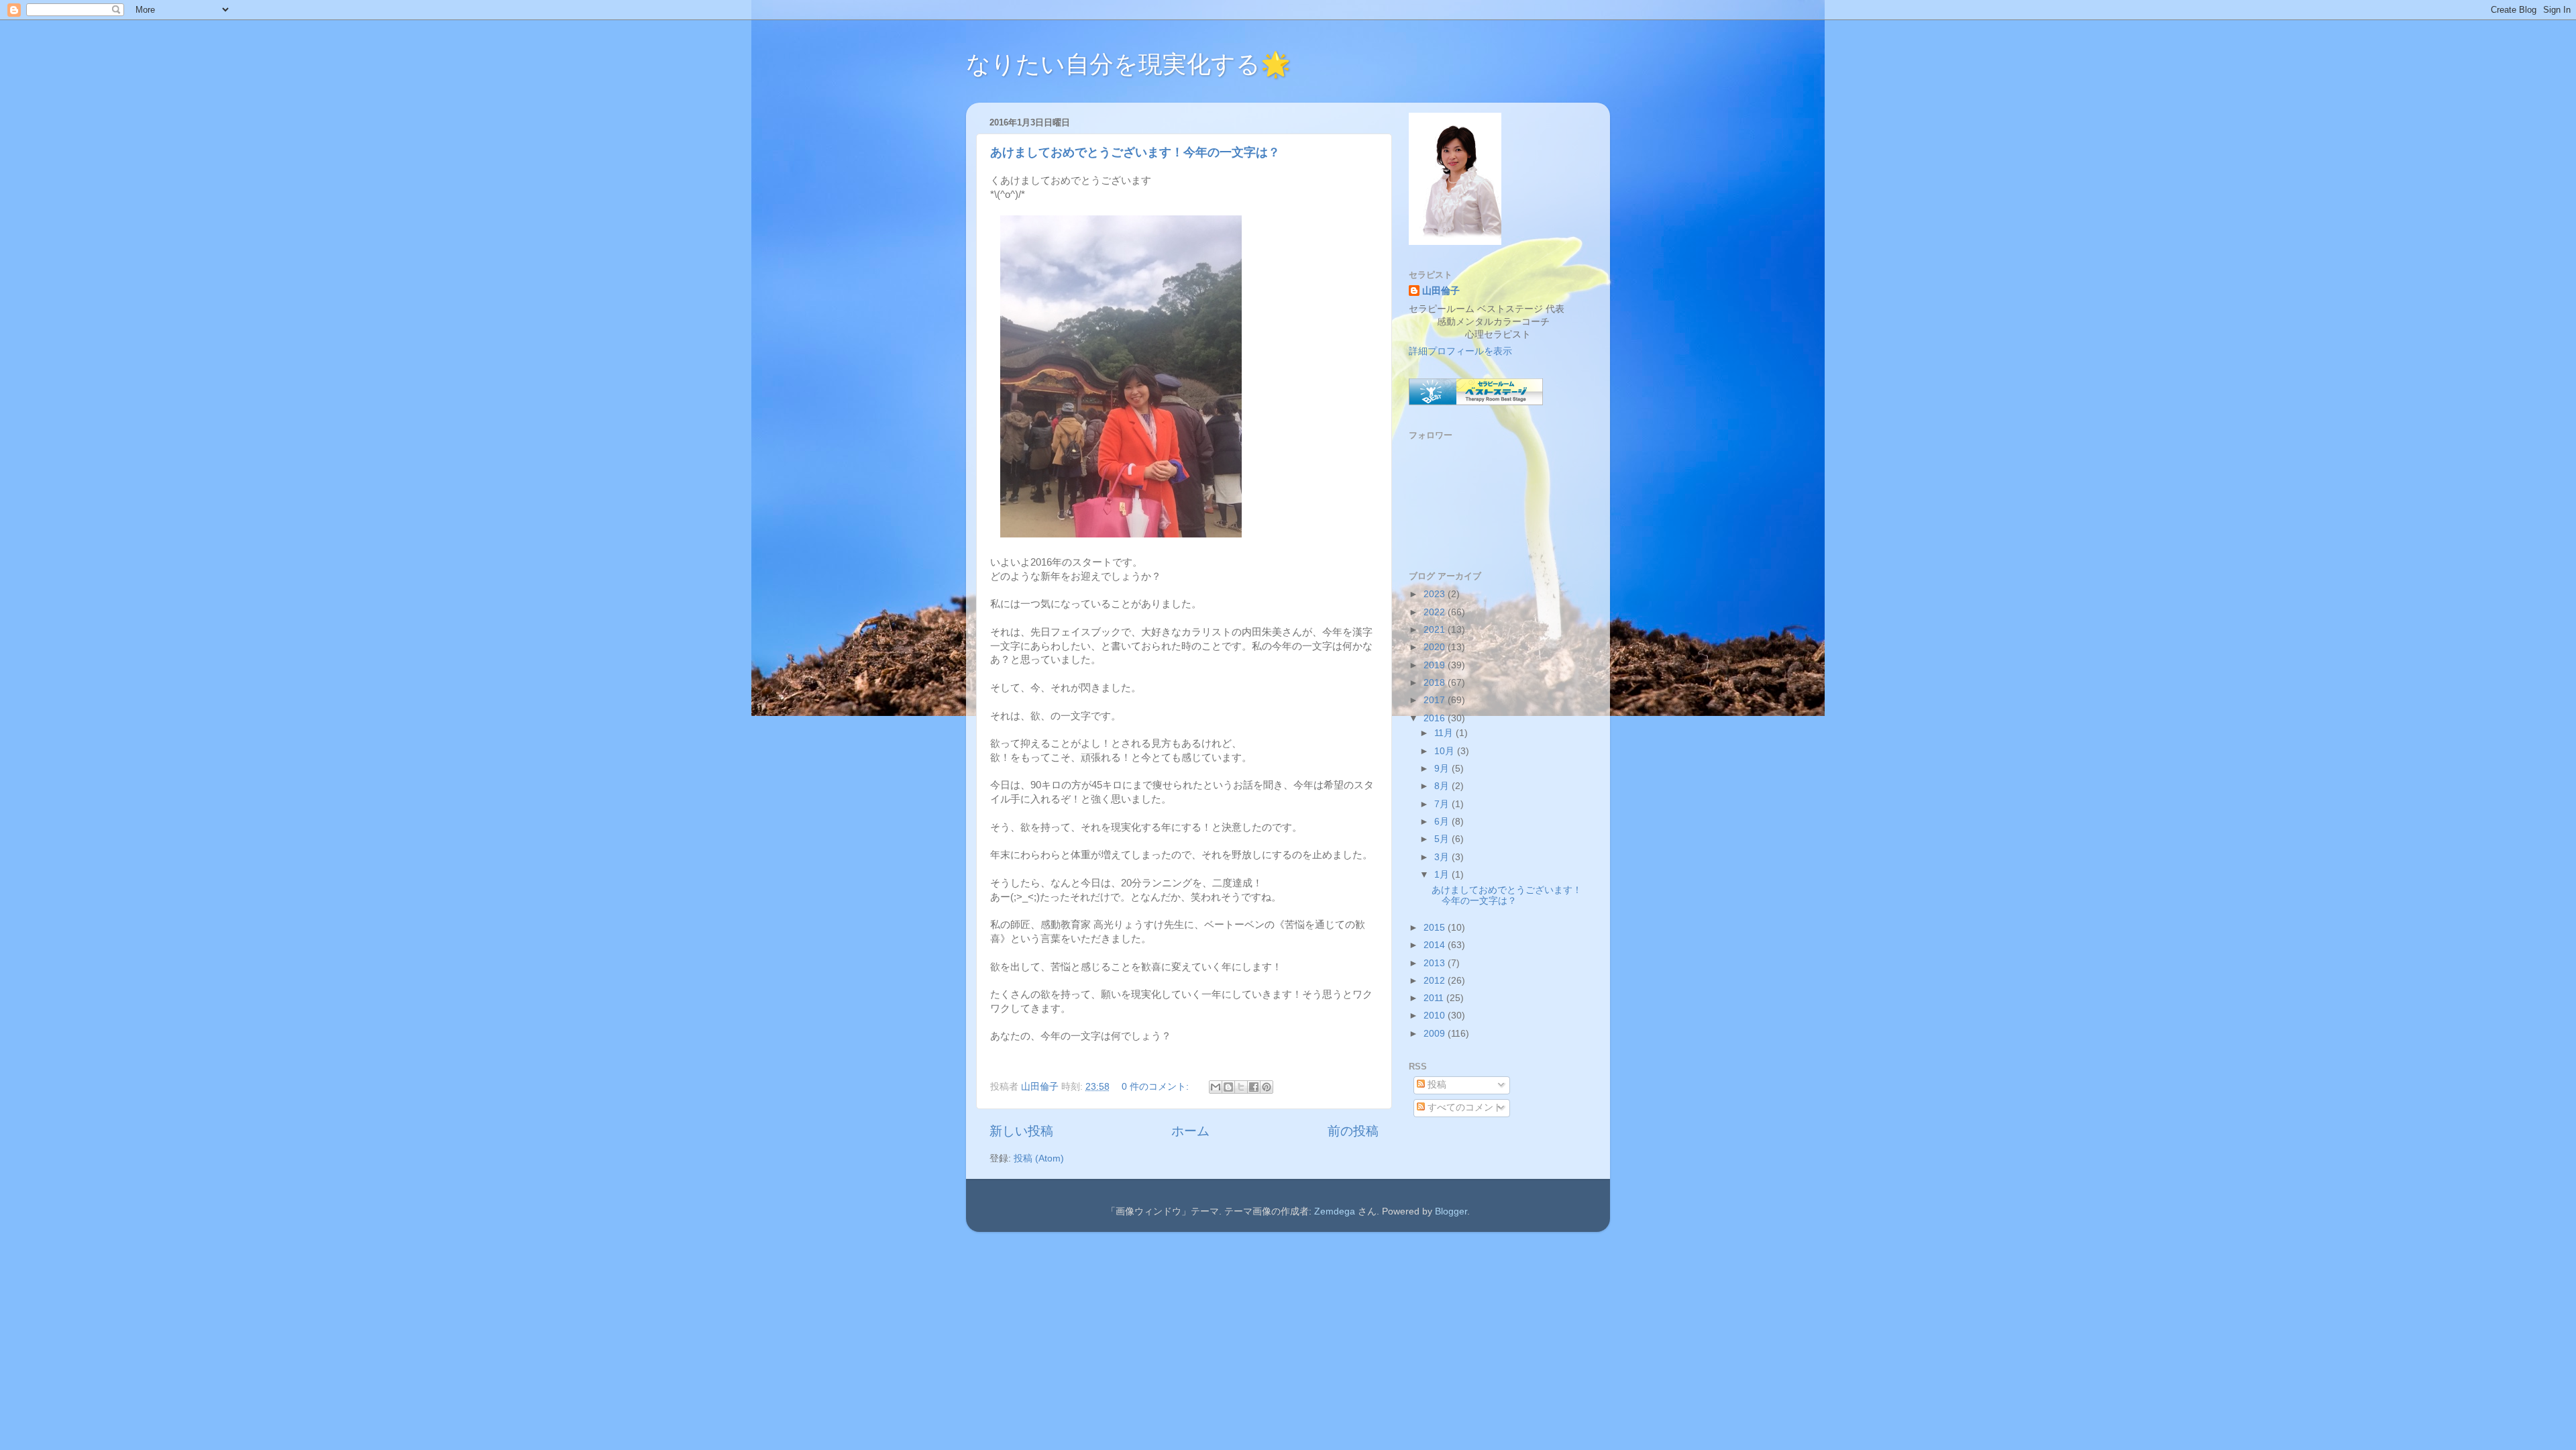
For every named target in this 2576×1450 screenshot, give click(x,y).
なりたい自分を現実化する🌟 (1128, 64)
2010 (1436, 1016)
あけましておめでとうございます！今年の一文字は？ (1135, 152)
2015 (1436, 928)
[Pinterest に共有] (1267, 1087)
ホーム (1190, 1131)
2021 (1436, 630)
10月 (1446, 751)
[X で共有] (1241, 1087)
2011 (1435, 998)
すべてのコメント (1464, 1107)
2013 (1436, 963)
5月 (1443, 839)
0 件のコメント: (1157, 1087)
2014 (1436, 945)
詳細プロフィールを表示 (1460, 351)
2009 (1436, 1034)
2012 (1436, 981)
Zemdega (1335, 1211)
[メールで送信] (1216, 1087)
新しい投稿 (1021, 1131)
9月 (1443, 769)
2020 (1436, 647)
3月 (1443, 857)
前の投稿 (1353, 1131)
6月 (1443, 822)
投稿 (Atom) (1039, 1158)
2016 (1436, 718)
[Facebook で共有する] (1254, 1087)
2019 (1436, 665)
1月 (1443, 875)
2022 (1436, 612)
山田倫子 (1441, 291)
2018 (1436, 683)
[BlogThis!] (1228, 1087)
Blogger (1451, 1211)
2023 (1436, 594)
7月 (1443, 804)
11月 (1445, 733)
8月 (1443, 786)
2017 (1436, 700)
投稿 (1436, 1085)
